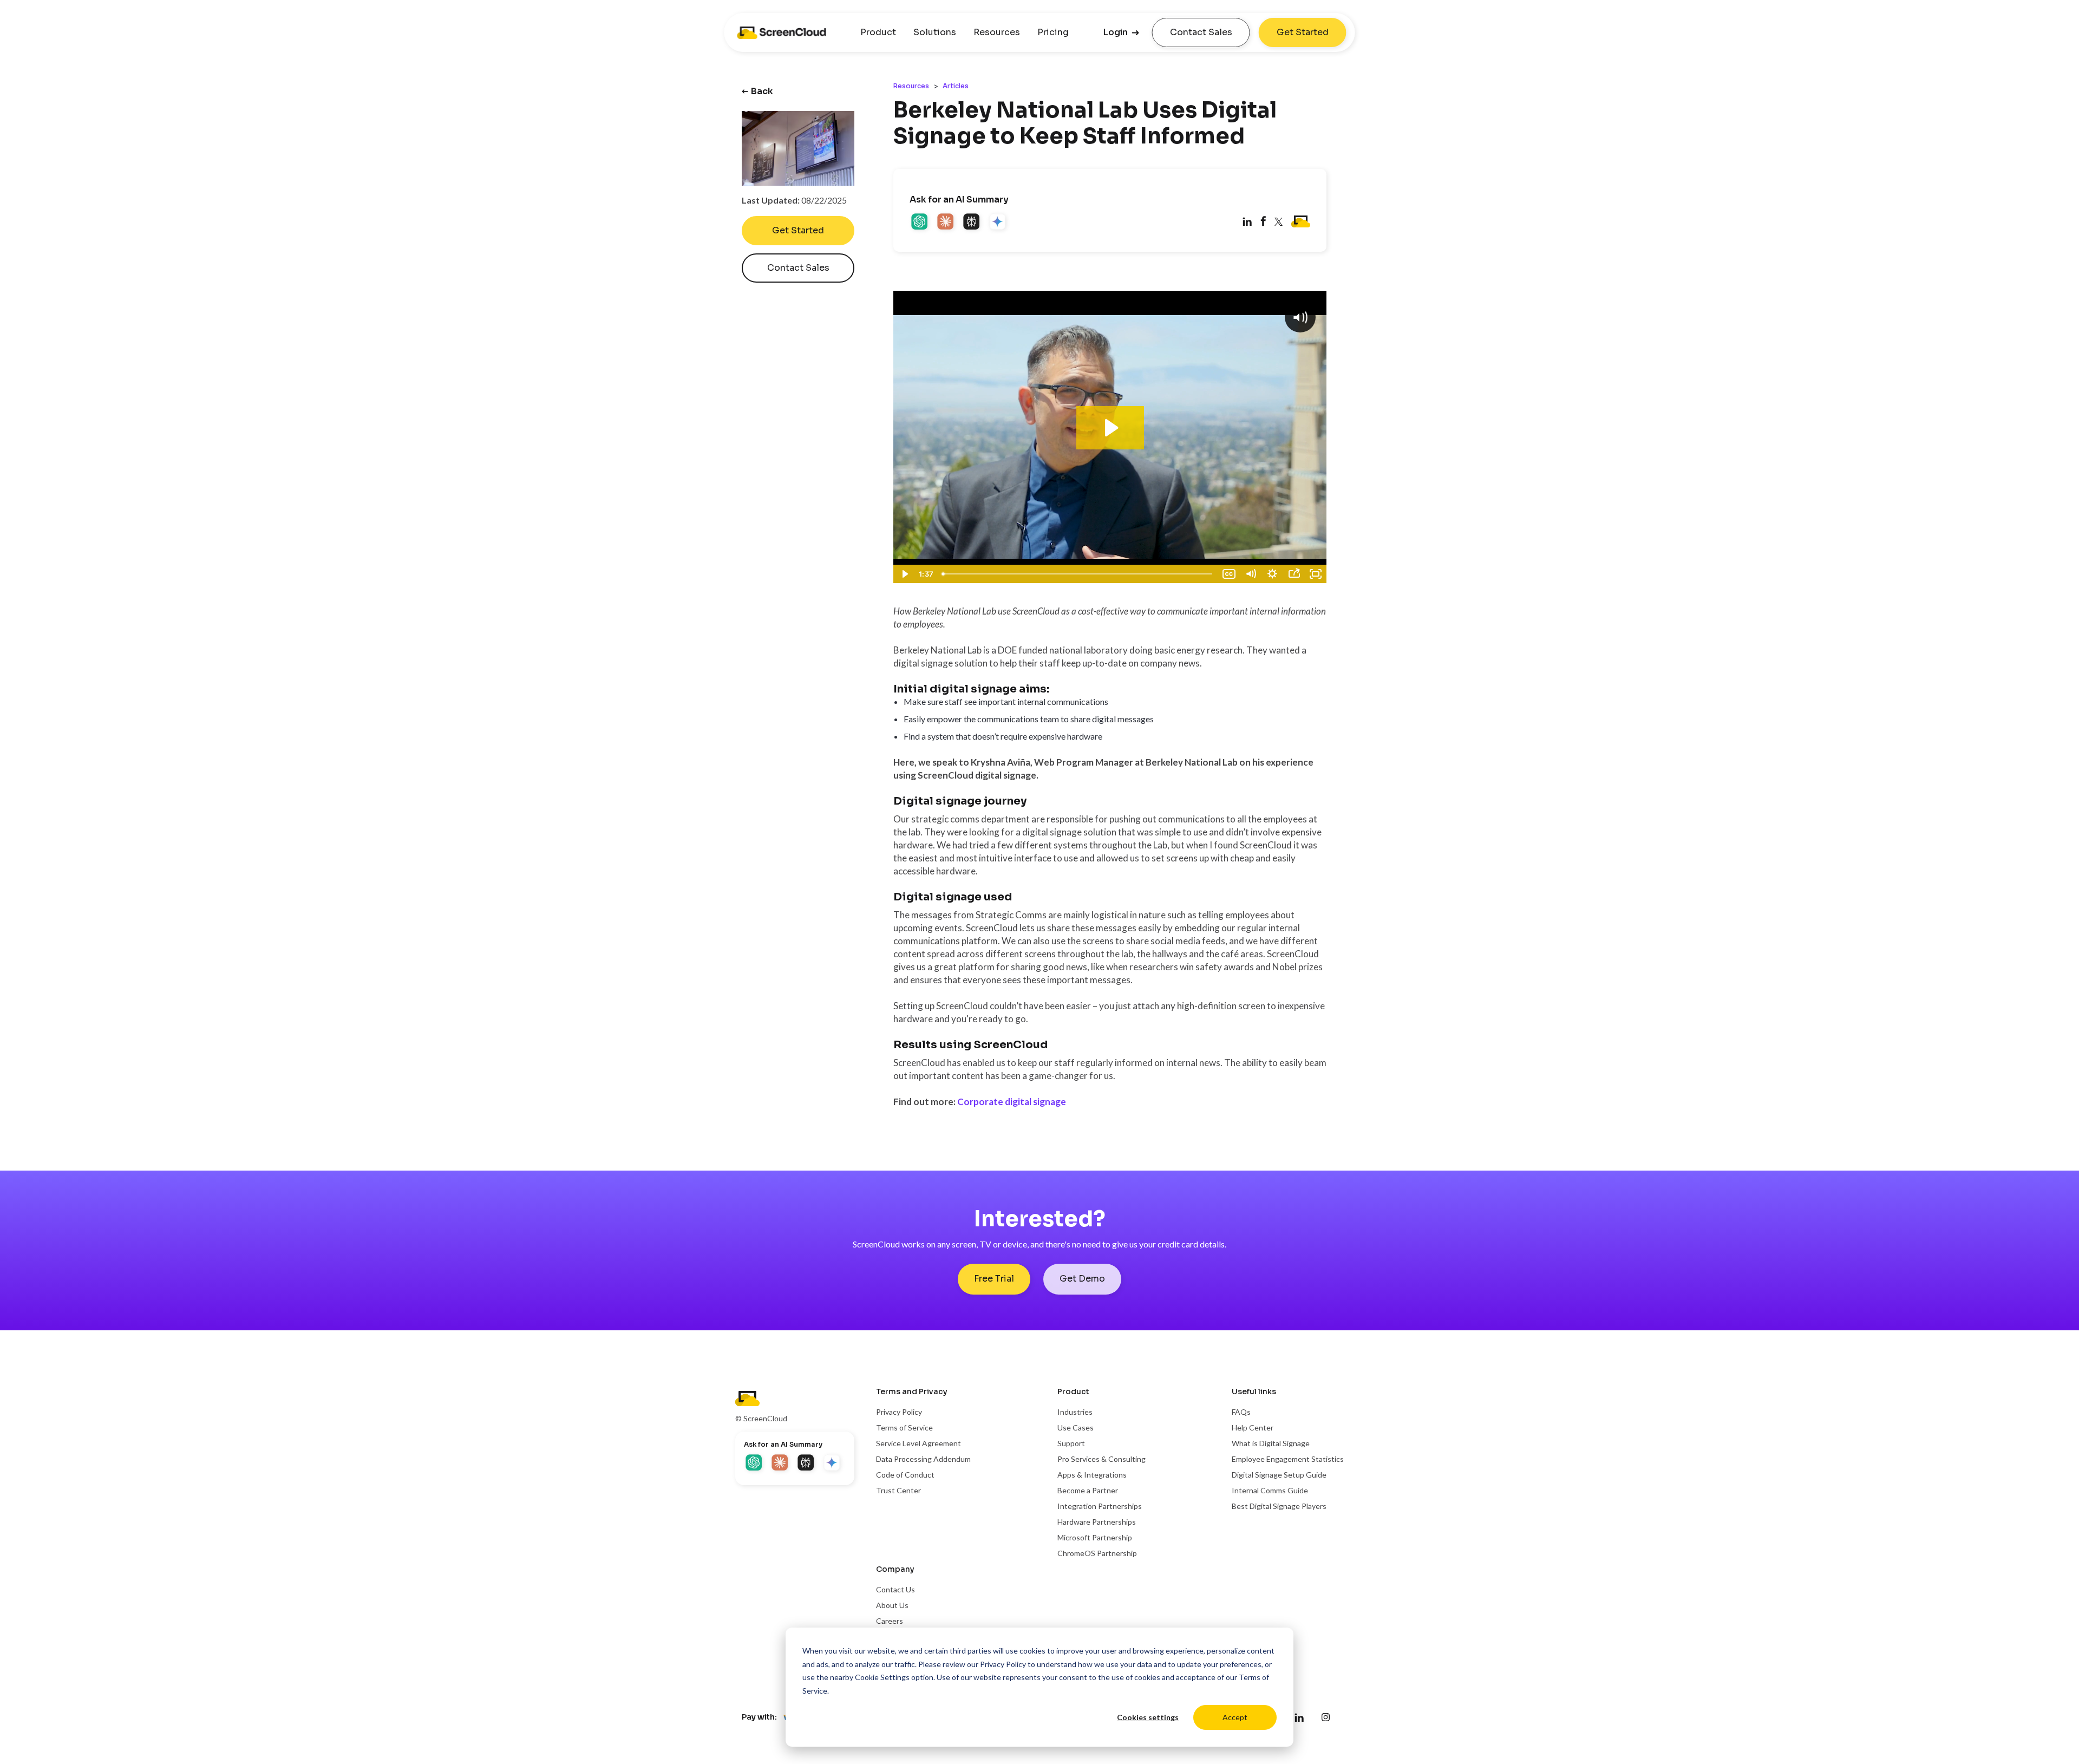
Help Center (1253, 1427)
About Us (892, 1605)
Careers (890, 1621)
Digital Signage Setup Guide (1279, 1475)
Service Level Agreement (918, 1443)
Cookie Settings (882, 1677)
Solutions (935, 32)
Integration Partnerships (1100, 1506)
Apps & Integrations (1092, 1475)
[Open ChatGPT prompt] (920, 223)
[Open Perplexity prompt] (972, 223)
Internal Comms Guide (1270, 1490)
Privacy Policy (1003, 1664)
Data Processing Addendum (923, 1459)
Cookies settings (1148, 1717)
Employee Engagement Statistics (1288, 1459)
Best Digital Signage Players (1279, 1506)
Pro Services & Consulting (1101, 1459)
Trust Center (898, 1490)
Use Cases (1076, 1427)
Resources (997, 32)
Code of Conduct (905, 1475)
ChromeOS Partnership (1097, 1553)
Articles (956, 86)
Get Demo (1082, 1279)
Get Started (1303, 32)
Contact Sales (1201, 32)
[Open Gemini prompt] (998, 223)
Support (1071, 1443)
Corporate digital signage (1012, 1102)
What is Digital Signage (1271, 1443)
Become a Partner (1088, 1490)
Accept (1235, 1717)
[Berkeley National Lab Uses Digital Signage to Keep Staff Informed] (1263, 223)
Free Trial (994, 1279)
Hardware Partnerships (1097, 1522)
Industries (1075, 1412)
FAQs (1241, 1412)
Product (878, 32)
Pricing (1053, 32)
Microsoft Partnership (1095, 1537)
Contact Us (895, 1589)
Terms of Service (904, 1427)
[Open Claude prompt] (946, 223)
